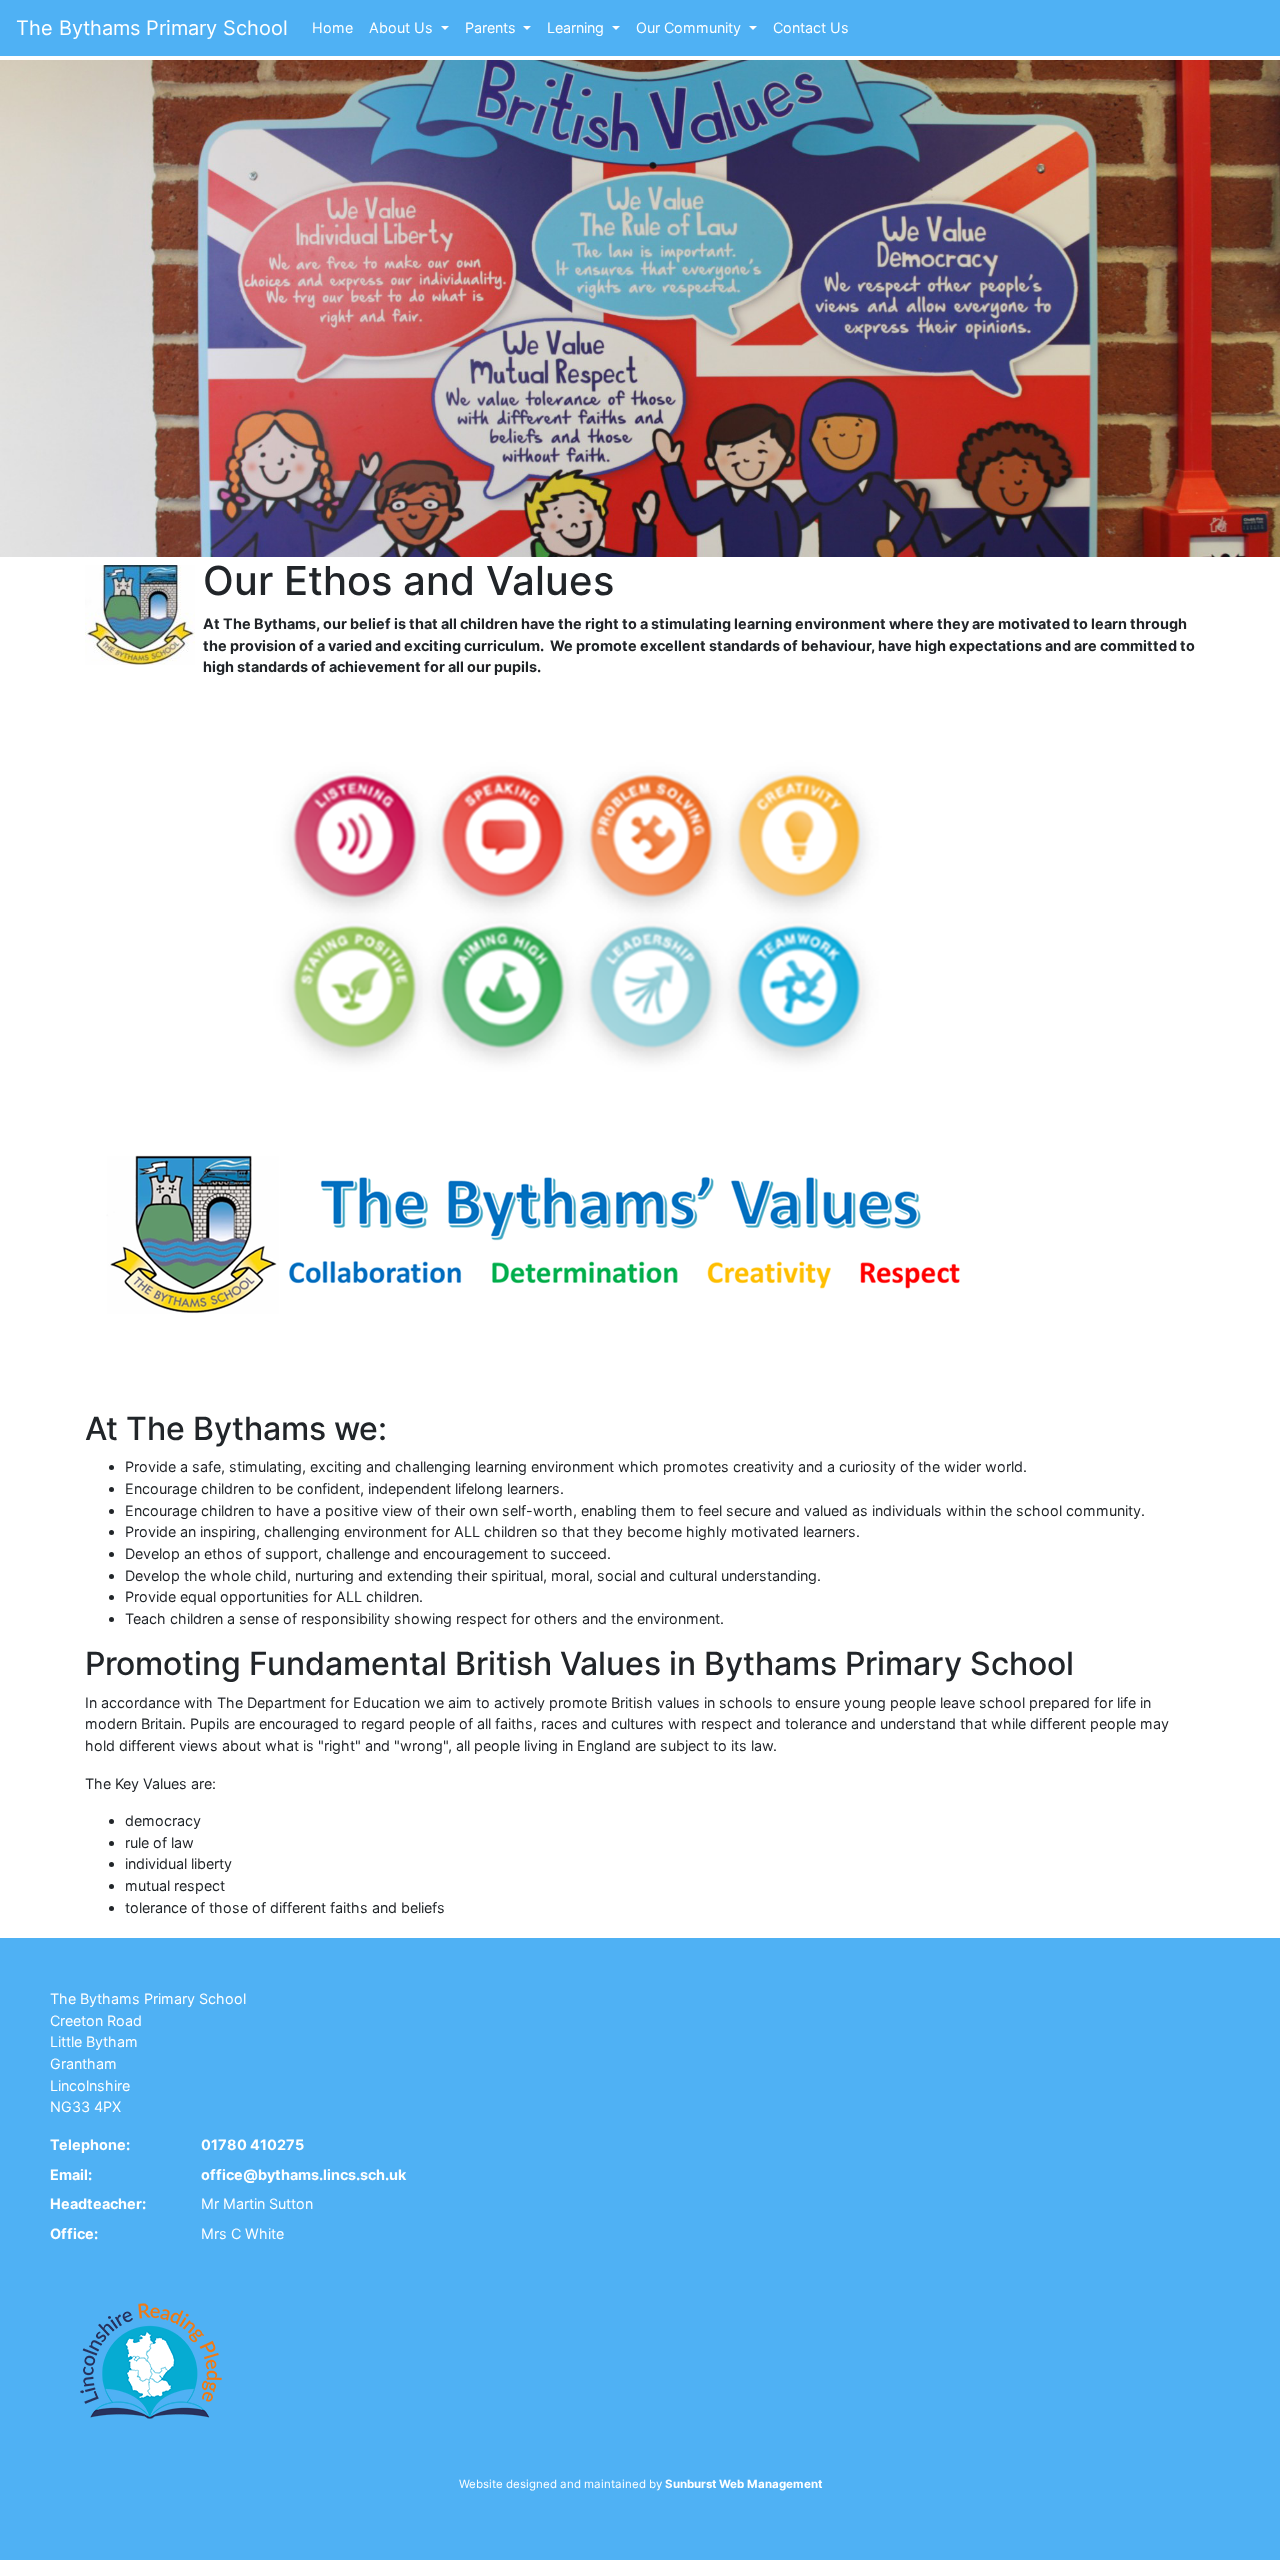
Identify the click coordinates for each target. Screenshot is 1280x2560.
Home (332, 27)
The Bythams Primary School (152, 28)
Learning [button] (577, 27)
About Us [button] (403, 27)
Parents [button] (492, 27)
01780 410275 (252, 2144)
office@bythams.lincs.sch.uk (303, 2174)
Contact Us (811, 27)
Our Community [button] (690, 27)
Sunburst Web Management (743, 2484)
